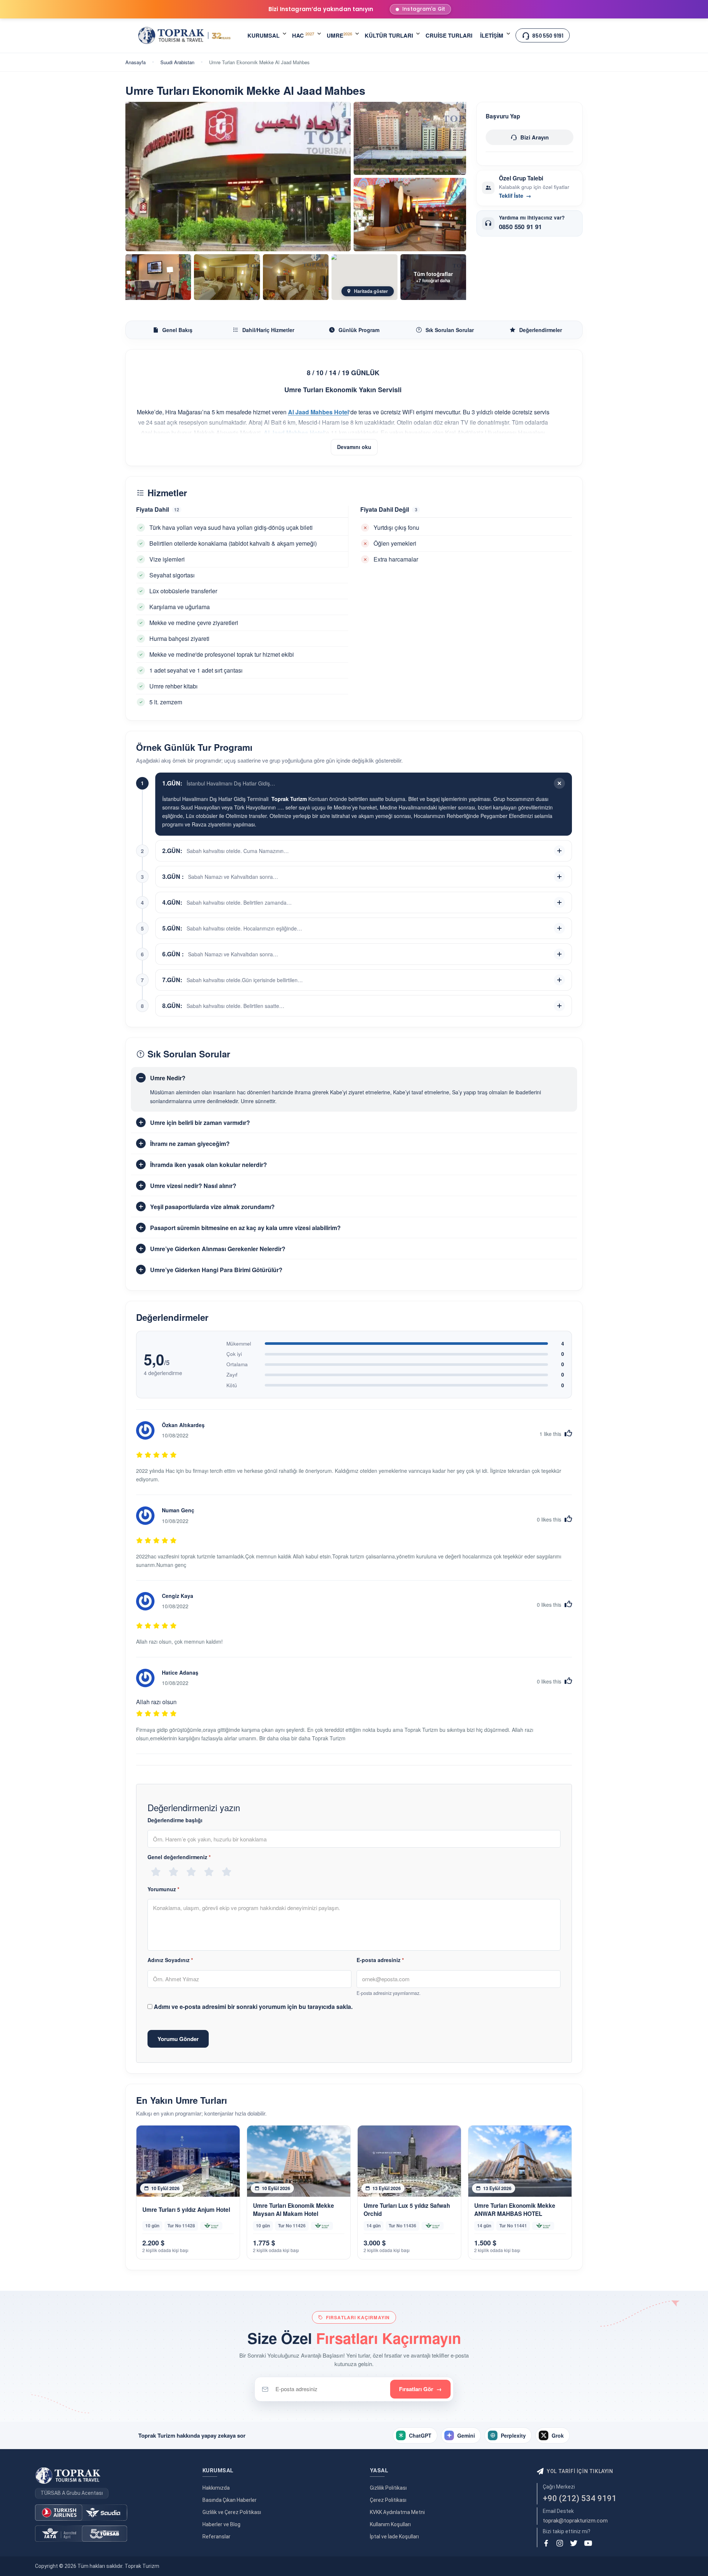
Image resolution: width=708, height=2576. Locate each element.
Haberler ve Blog (221, 2524)
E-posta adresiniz (380, 1960)
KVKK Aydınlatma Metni (397, 2512)
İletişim (492, 35)
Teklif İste (515, 196)
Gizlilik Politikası (388, 2488)
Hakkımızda (216, 2488)
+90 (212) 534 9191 (580, 2498)
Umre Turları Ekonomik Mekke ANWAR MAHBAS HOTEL (515, 2210)
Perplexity (513, 2435)
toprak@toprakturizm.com (575, 2521)
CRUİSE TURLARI (449, 35)
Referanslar (216, 2537)
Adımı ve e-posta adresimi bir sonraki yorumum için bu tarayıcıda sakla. (253, 2007)
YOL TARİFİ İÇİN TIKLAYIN (580, 2471)
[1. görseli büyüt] (238, 177)
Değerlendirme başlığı (175, 1820)
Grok (558, 2435)
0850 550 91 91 (520, 227)
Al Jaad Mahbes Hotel (294, 433)
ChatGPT (420, 2435)
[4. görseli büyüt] (158, 277)
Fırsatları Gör (420, 2389)
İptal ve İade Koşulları (394, 2537)
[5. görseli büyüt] (227, 277)
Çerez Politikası (388, 2500)
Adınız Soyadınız (170, 1960)
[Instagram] (560, 2543)
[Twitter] (574, 2543)
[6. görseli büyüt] (296, 277)
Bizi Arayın (535, 137)
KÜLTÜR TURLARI (389, 35)
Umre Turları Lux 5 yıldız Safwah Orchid (407, 2210)
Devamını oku (354, 447)
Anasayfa (136, 62)
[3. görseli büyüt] (410, 215)
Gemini (466, 2435)
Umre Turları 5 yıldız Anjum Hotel (186, 2210)
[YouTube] (588, 2543)
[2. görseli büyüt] (410, 139)
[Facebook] (546, 2543)
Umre (339, 35)
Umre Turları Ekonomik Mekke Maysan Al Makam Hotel (294, 2210)
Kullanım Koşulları (390, 2524)
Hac (303, 35)
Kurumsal (263, 35)
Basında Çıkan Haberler (230, 2500)
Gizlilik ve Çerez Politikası (232, 2512)
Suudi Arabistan (177, 62)
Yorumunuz (163, 1889)
